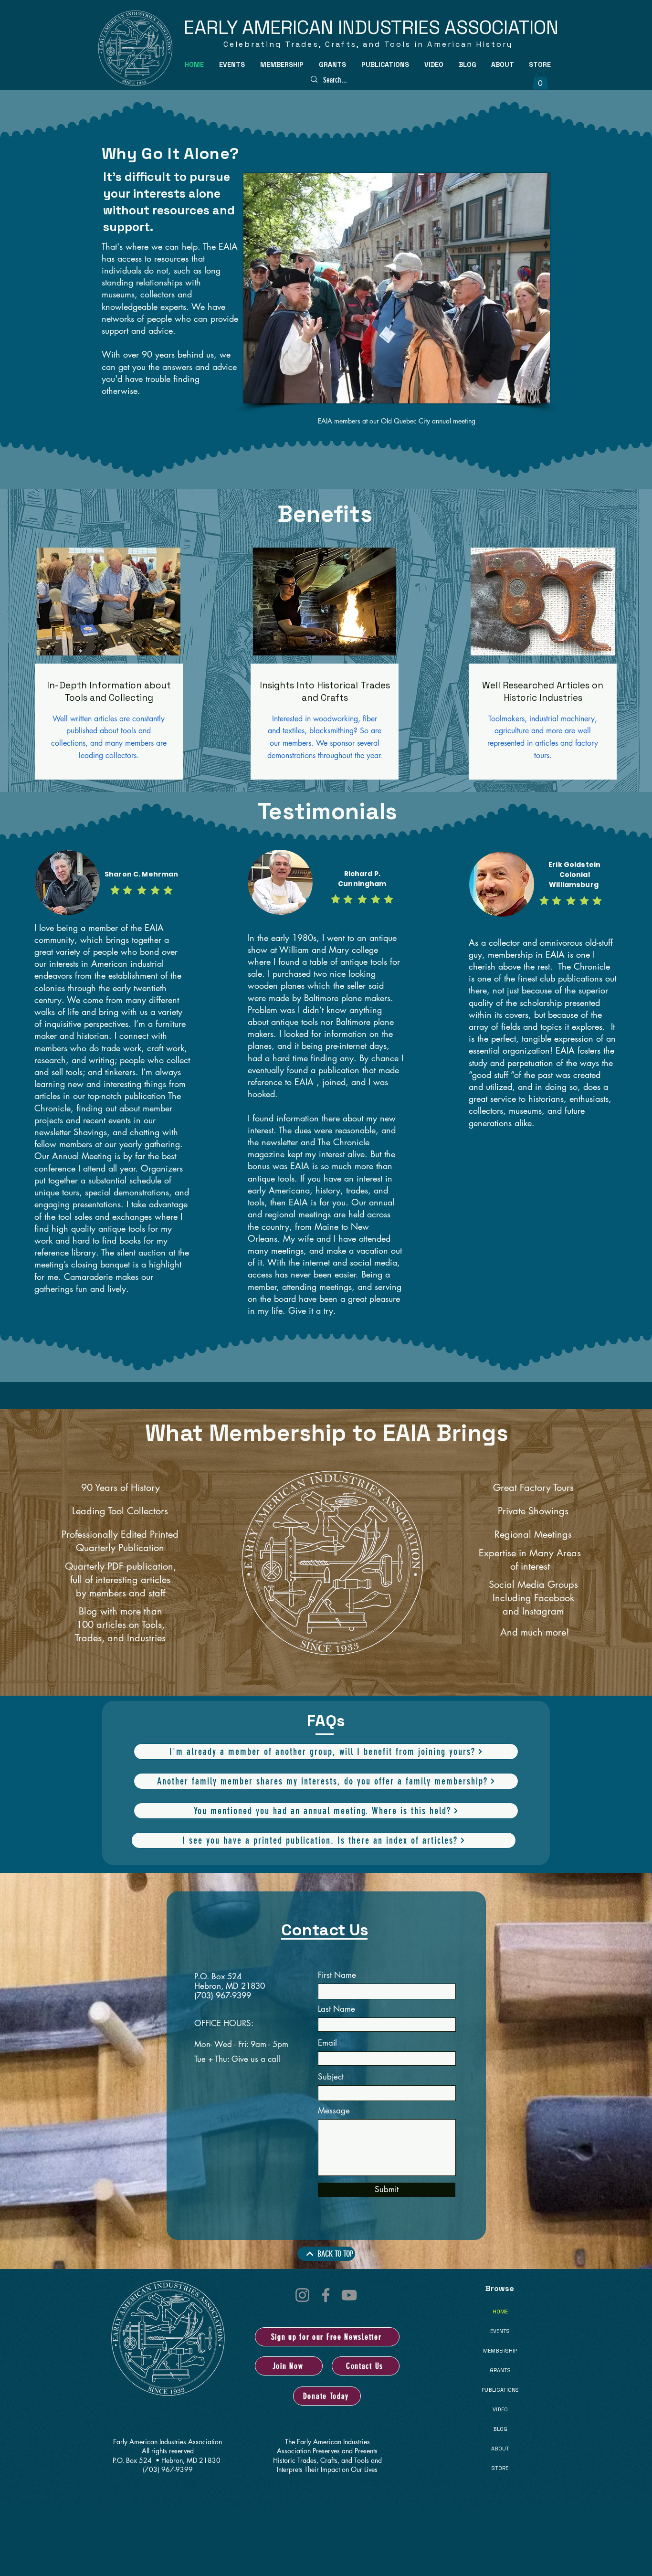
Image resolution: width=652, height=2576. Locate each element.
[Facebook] (326, 2295)
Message (334, 2111)
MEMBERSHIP (500, 2351)
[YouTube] (349, 2295)
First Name (337, 1975)
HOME (500, 2312)
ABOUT (500, 2449)
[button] (232, 64)
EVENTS (500, 2331)
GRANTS (500, 2370)
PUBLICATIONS (500, 2390)
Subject (331, 2077)
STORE (500, 2468)
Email (327, 2043)
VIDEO (500, 2409)
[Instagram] (302, 2295)
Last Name (337, 2009)
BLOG (500, 2429)
